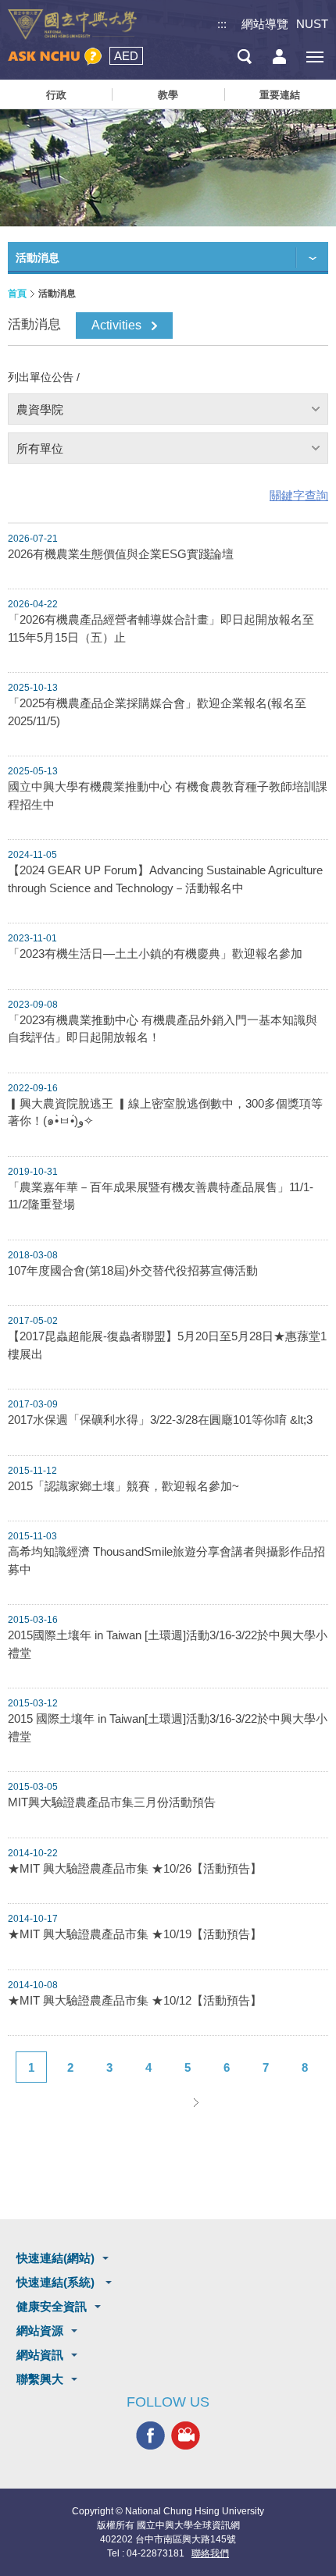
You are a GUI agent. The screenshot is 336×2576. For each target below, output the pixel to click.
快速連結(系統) (57, 2282)
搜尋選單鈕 (244, 57)
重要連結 (280, 95)
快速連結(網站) (55, 2258)
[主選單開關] (315, 57)
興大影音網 (186, 2435)
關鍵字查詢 (299, 495)
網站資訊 (40, 2355)
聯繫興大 (40, 2379)
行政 (56, 95)
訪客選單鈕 (279, 57)
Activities (116, 325)
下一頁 (195, 2102)
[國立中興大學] (72, 25)
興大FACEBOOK (150, 2435)
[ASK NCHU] (55, 57)
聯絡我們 (210, 2553)
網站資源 (40, 2330)
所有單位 (40, 448)
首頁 (17, 294)
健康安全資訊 (52, 2306)
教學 (168, 95)
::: (222, 24)
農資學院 (40, 409)
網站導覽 (265, 24)
